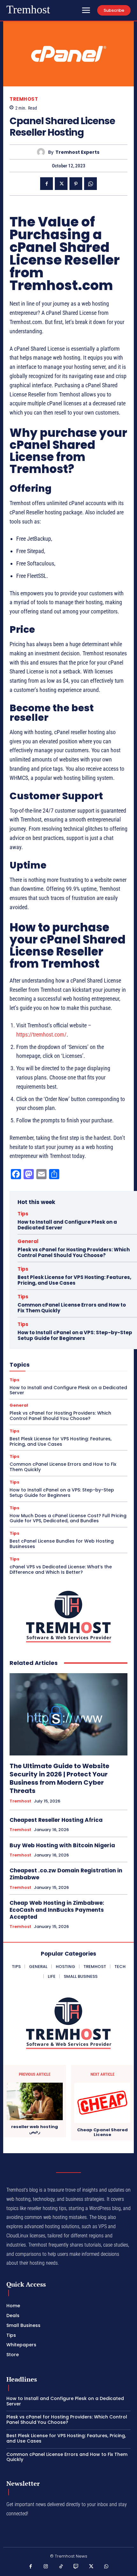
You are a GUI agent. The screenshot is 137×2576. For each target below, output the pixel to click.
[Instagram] (46, 2567)
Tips (23, 1214)
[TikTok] (61, 2567)
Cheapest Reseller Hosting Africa (56, 1820)
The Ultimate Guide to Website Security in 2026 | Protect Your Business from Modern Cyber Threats (59, 1778)
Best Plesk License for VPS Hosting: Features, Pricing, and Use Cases (74, 1280)
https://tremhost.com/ (41, 1034)
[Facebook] (47, 184)
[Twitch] (76, 2567)
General (28, 1241)
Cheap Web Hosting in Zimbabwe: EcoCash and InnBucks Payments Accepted (57, 1910)
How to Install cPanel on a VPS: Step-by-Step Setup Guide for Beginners (75, 1335)
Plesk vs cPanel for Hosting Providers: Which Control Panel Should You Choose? (74, 1252)
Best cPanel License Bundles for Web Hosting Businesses (62, 1544)
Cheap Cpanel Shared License (102, 2132)
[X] (61, 184)
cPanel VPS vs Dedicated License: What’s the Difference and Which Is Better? (61, 1569)
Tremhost (24, 99)
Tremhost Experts (77, 152)
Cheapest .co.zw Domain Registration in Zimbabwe (66, 1874)
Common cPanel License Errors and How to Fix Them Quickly (72, 1308)
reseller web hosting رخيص (35, 2129)
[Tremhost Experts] (43, 152)
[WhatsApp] (90, 184)
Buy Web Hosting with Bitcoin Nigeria (62, 1845)
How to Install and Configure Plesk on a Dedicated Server (67, 1225)
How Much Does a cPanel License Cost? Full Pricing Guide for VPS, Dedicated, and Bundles (68, 1518)
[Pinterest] (76, 184)
